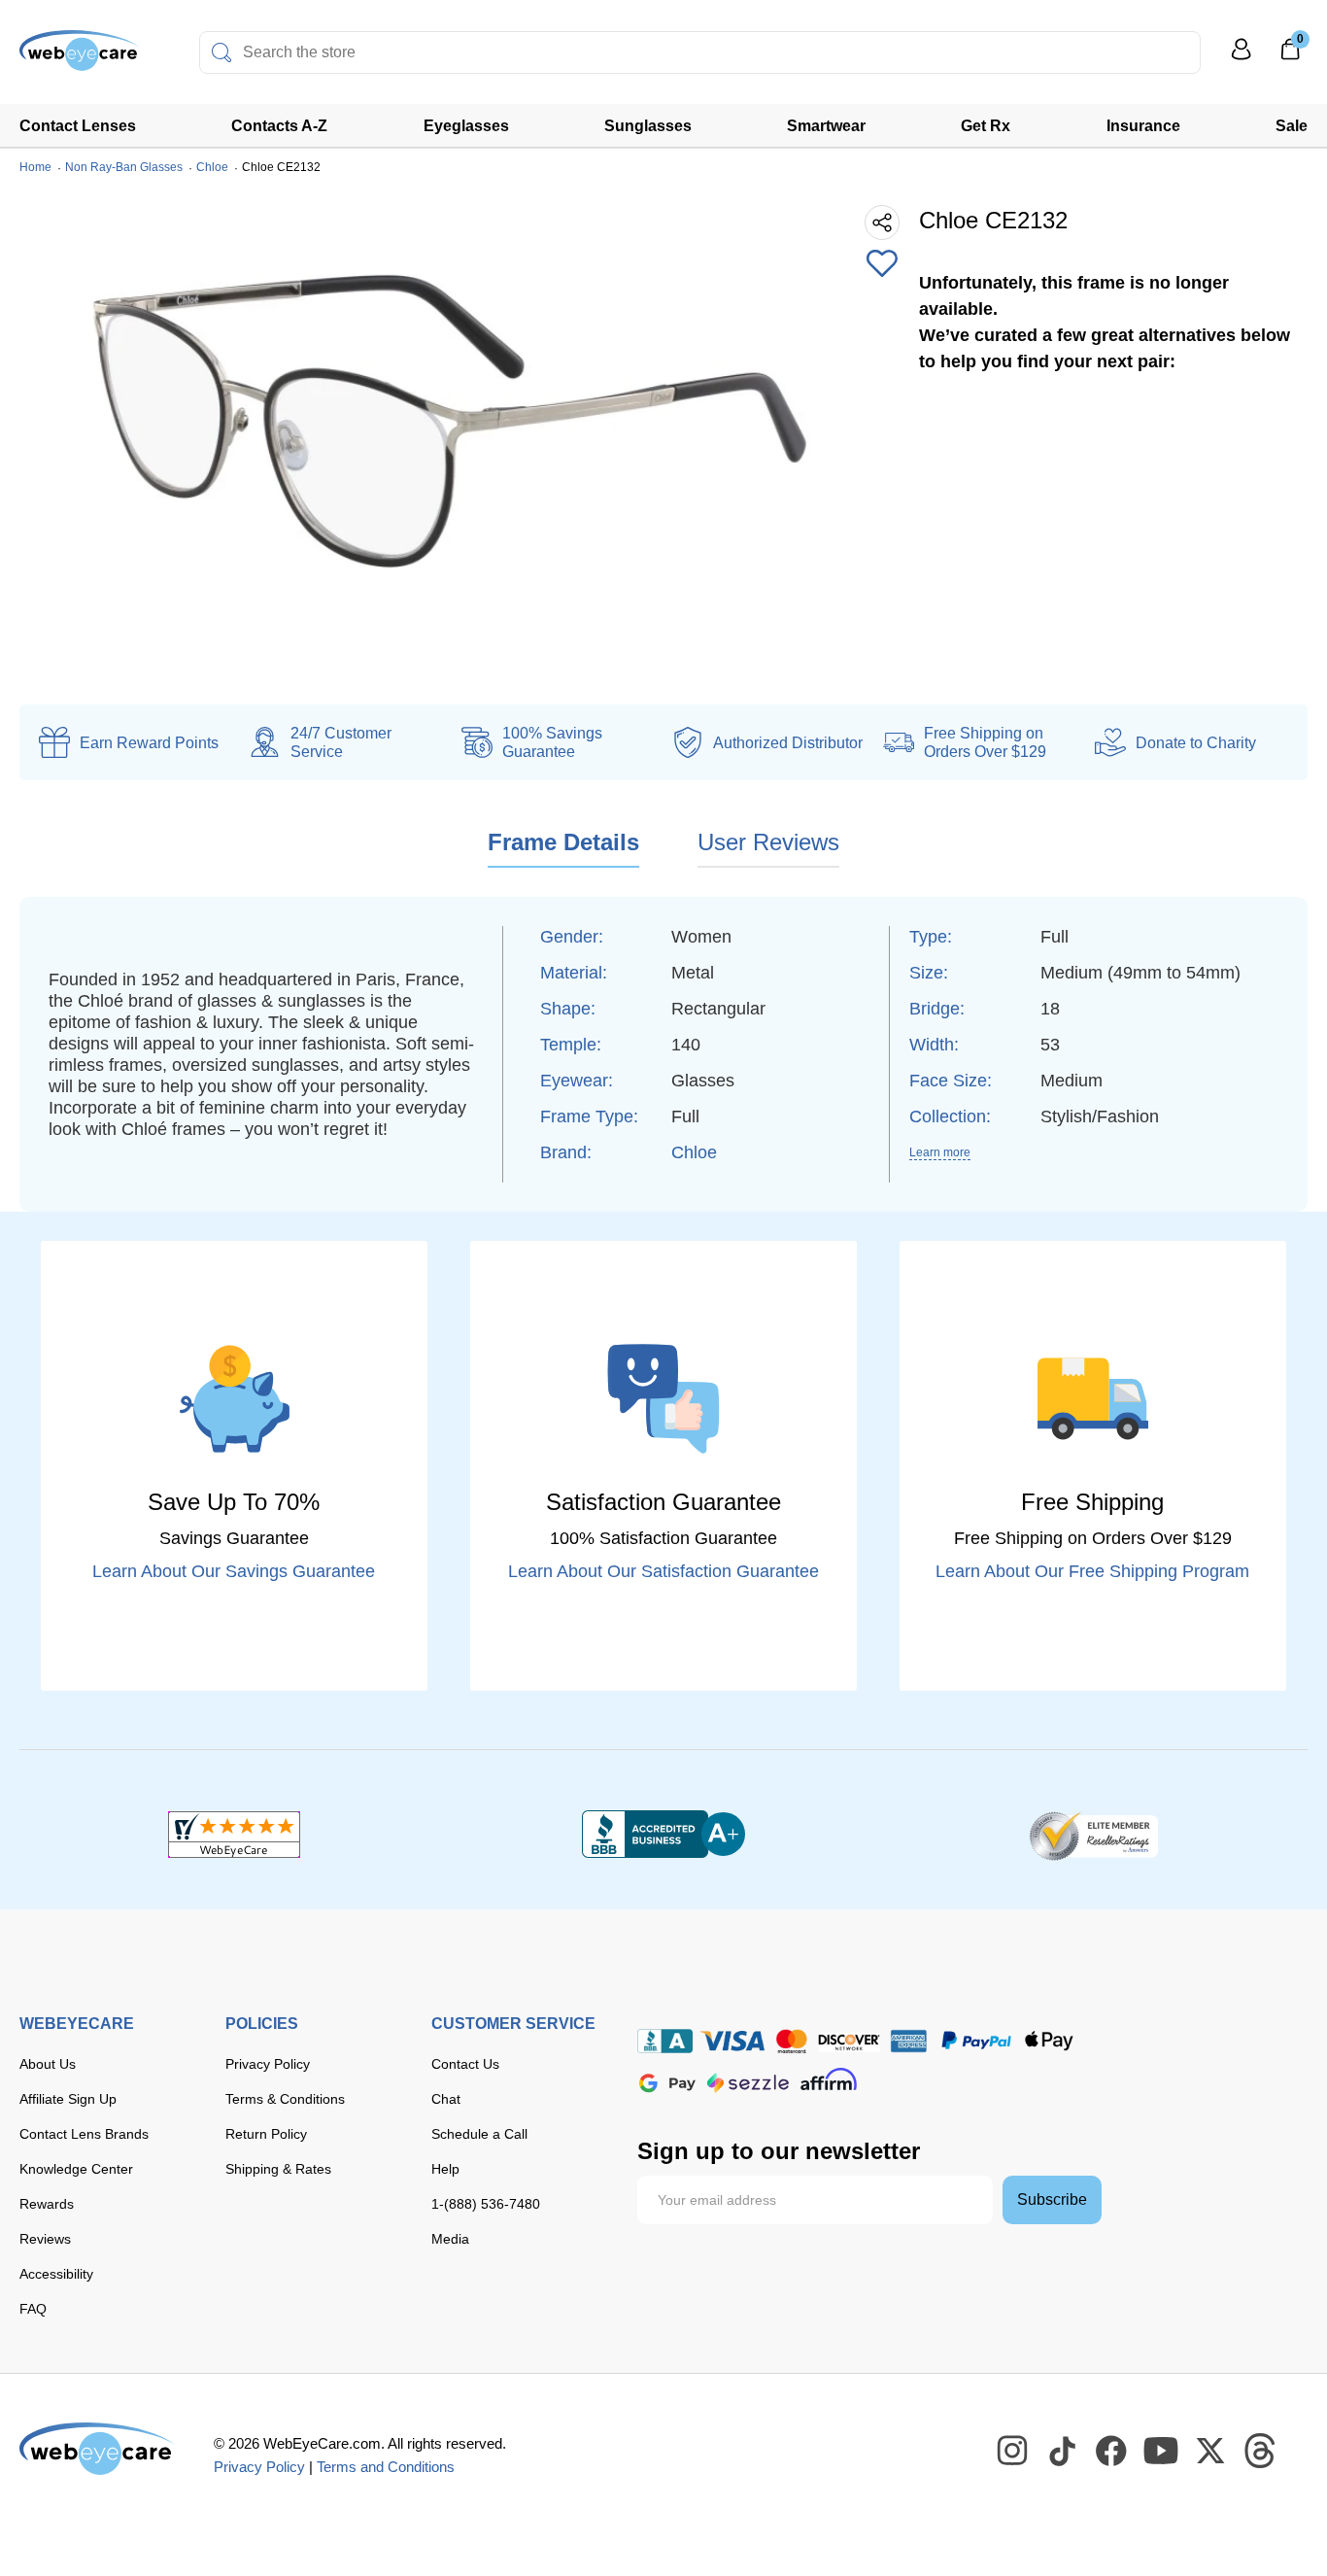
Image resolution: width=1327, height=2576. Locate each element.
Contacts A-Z (279, 126)
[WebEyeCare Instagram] (1013, 2452)
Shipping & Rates (278, 2169)
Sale (1292, 126)
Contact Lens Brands (84, 2134)
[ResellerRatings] (1093, 1835)
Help (445, 2169)
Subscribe (1052, 2199)
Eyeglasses (466, 126)
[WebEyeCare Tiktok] (1063, 2452)
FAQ (33, 2309)
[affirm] (829, 2079)
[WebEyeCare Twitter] (1211, 2452)
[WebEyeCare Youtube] (1162, 2452)
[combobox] (700, 52)
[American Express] (909, 2041)
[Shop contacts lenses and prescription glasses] (80, 58)
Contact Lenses (78, 126)
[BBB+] (663, 1835)
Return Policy (266, 2134)
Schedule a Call (479, 2134)
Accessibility (56, 2274)
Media (450, 2239)
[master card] (791, 2041)
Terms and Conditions (386, 2467)
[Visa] (732, 2041)
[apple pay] (1049, 2041)
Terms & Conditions (285, 2099)
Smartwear (826, 126)
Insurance (1143, 126)
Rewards (47, 2204)
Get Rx (986, 126)
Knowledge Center (76, 2169)
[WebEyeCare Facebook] (1112, 2452)
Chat (446, 2099)
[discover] (849, 2041)
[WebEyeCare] (97, 2449)
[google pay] (667, 2083)
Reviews (45, 2239)
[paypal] (976, 2041)
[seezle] (748, 2083)
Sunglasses (648, 126)
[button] (882, 265)
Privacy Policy (268, 2064)
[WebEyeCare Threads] (1261, 2452)
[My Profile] (1242, 58)
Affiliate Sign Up (68, 2099)
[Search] (221, 52)
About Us (48, 2064)
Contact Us (465, 2064)
